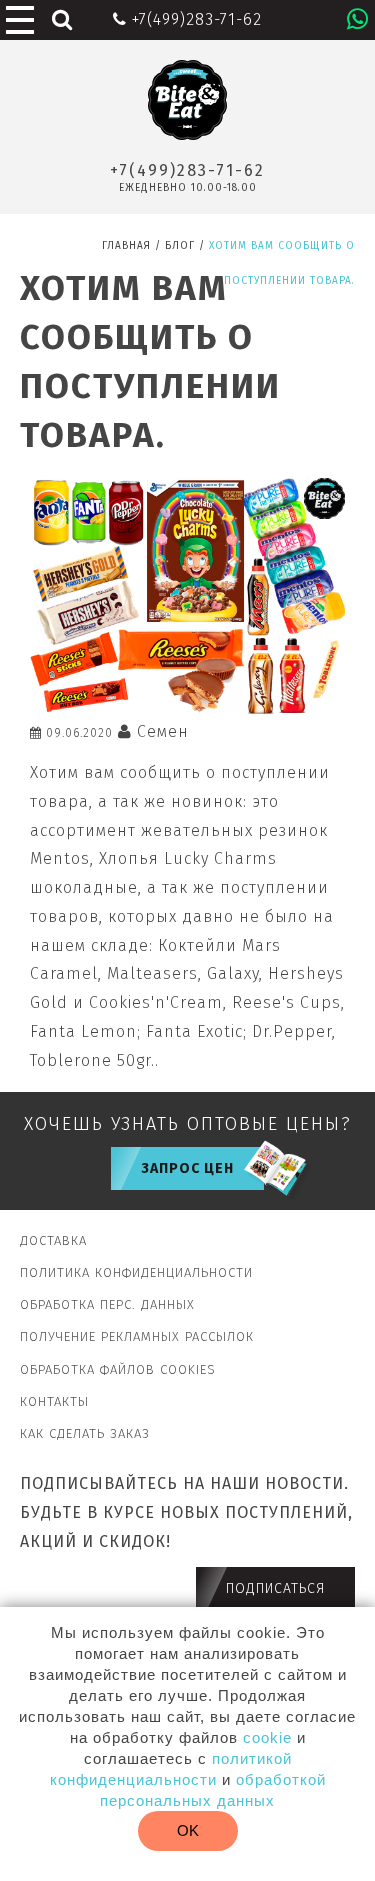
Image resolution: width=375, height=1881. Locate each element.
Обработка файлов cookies (118, 1369)
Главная (126, 246)
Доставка (53, 1240)
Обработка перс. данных (107, 1304)
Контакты (54, 1401)
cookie (267, 1737)
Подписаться (275, 1588)
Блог (180, 246)
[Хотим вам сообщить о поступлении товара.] (187, 708)
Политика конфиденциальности (136, 1272)
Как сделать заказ (85, 1433)
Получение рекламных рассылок (137, 1336)
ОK (188, 1830)
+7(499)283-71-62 (187, 170)
